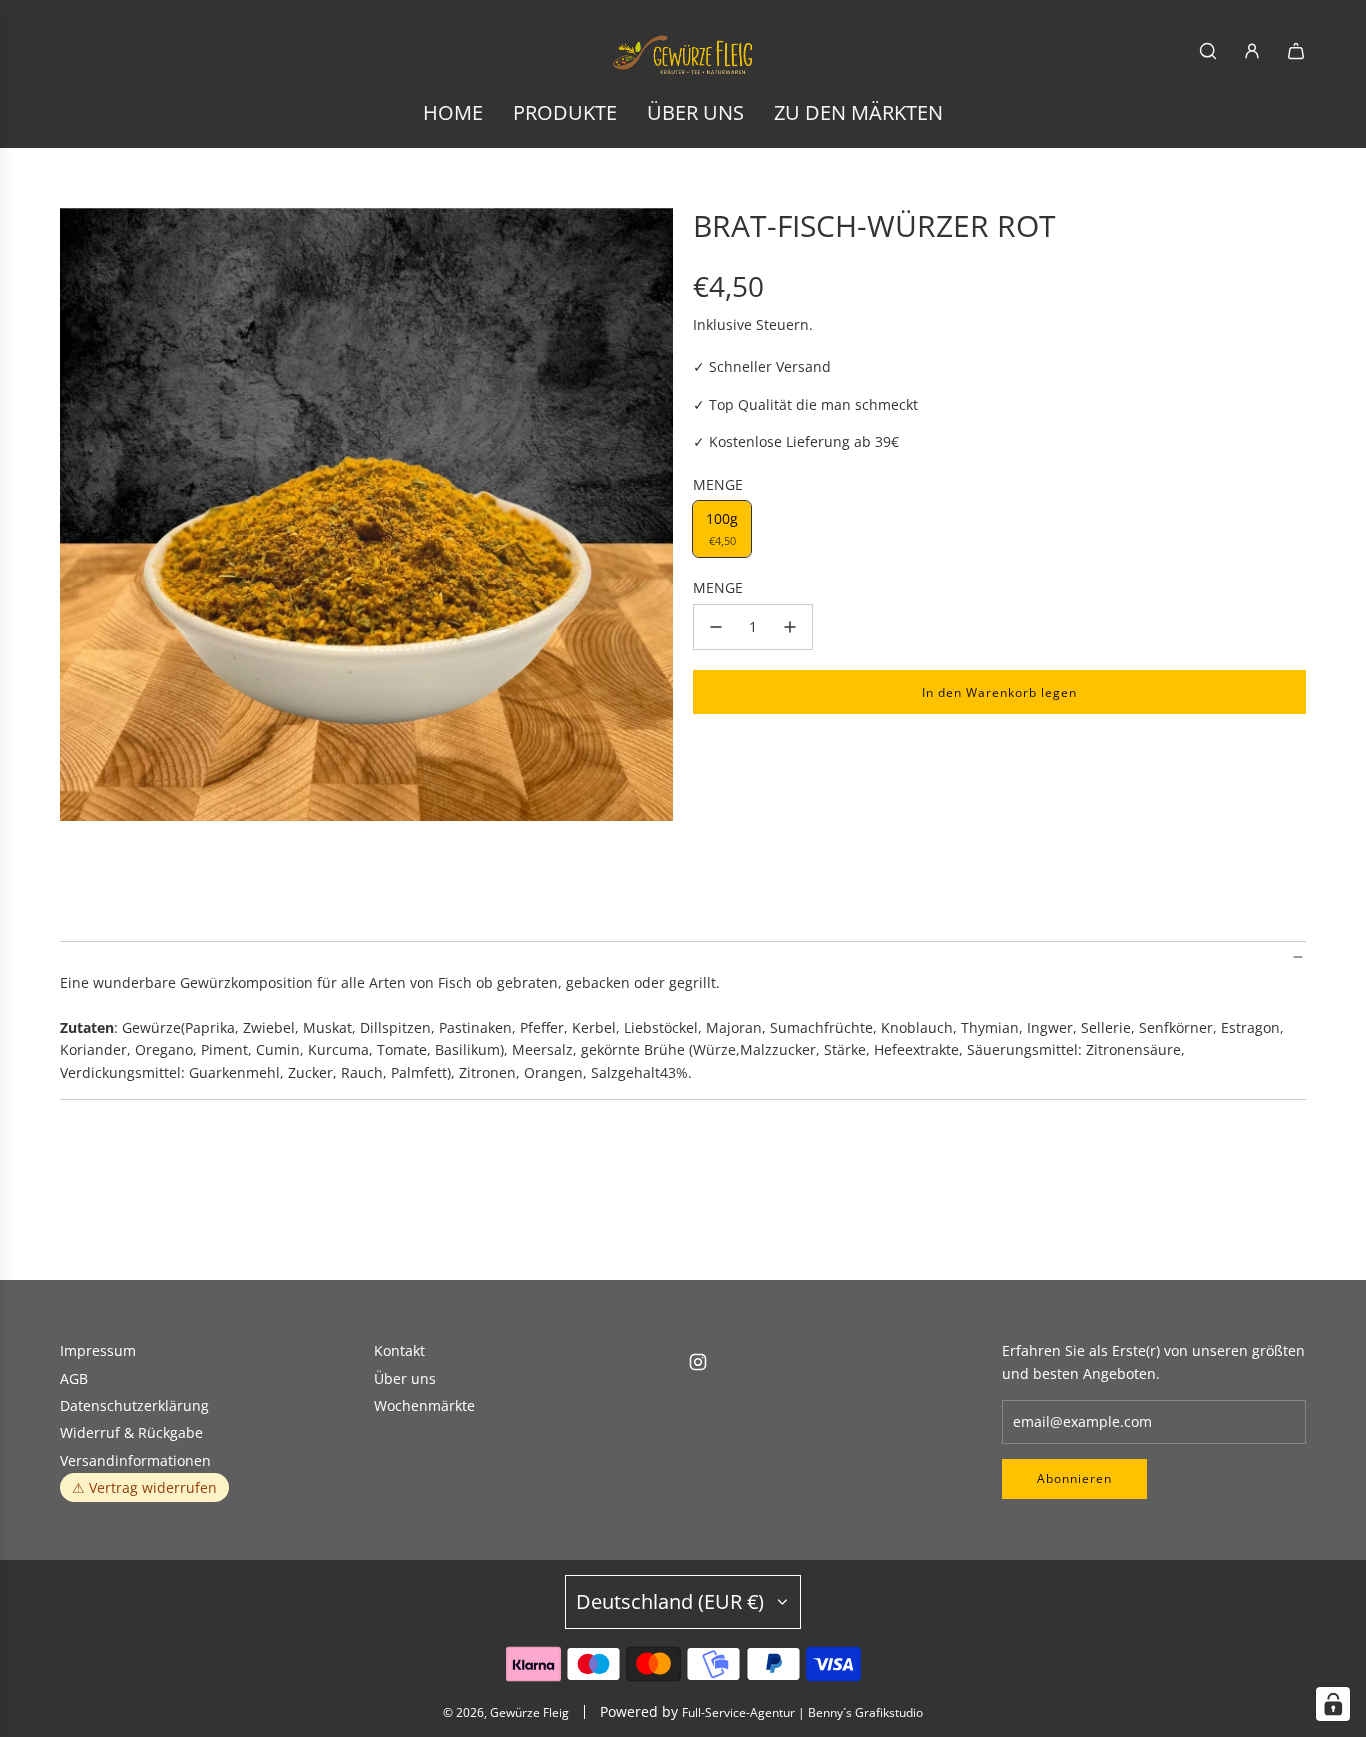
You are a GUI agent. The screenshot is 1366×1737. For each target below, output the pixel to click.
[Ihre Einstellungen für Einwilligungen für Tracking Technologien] (1333, 1704)
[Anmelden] (1252, 51)
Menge (718, 587)
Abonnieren (1074, 1478)
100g (722, 528)
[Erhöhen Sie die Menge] (790, 627)
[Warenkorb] (1296, 51)
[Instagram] (698, 1362)
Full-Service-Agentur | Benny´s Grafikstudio (802, 1712)
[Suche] (1208, 51)
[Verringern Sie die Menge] (716, 627)
